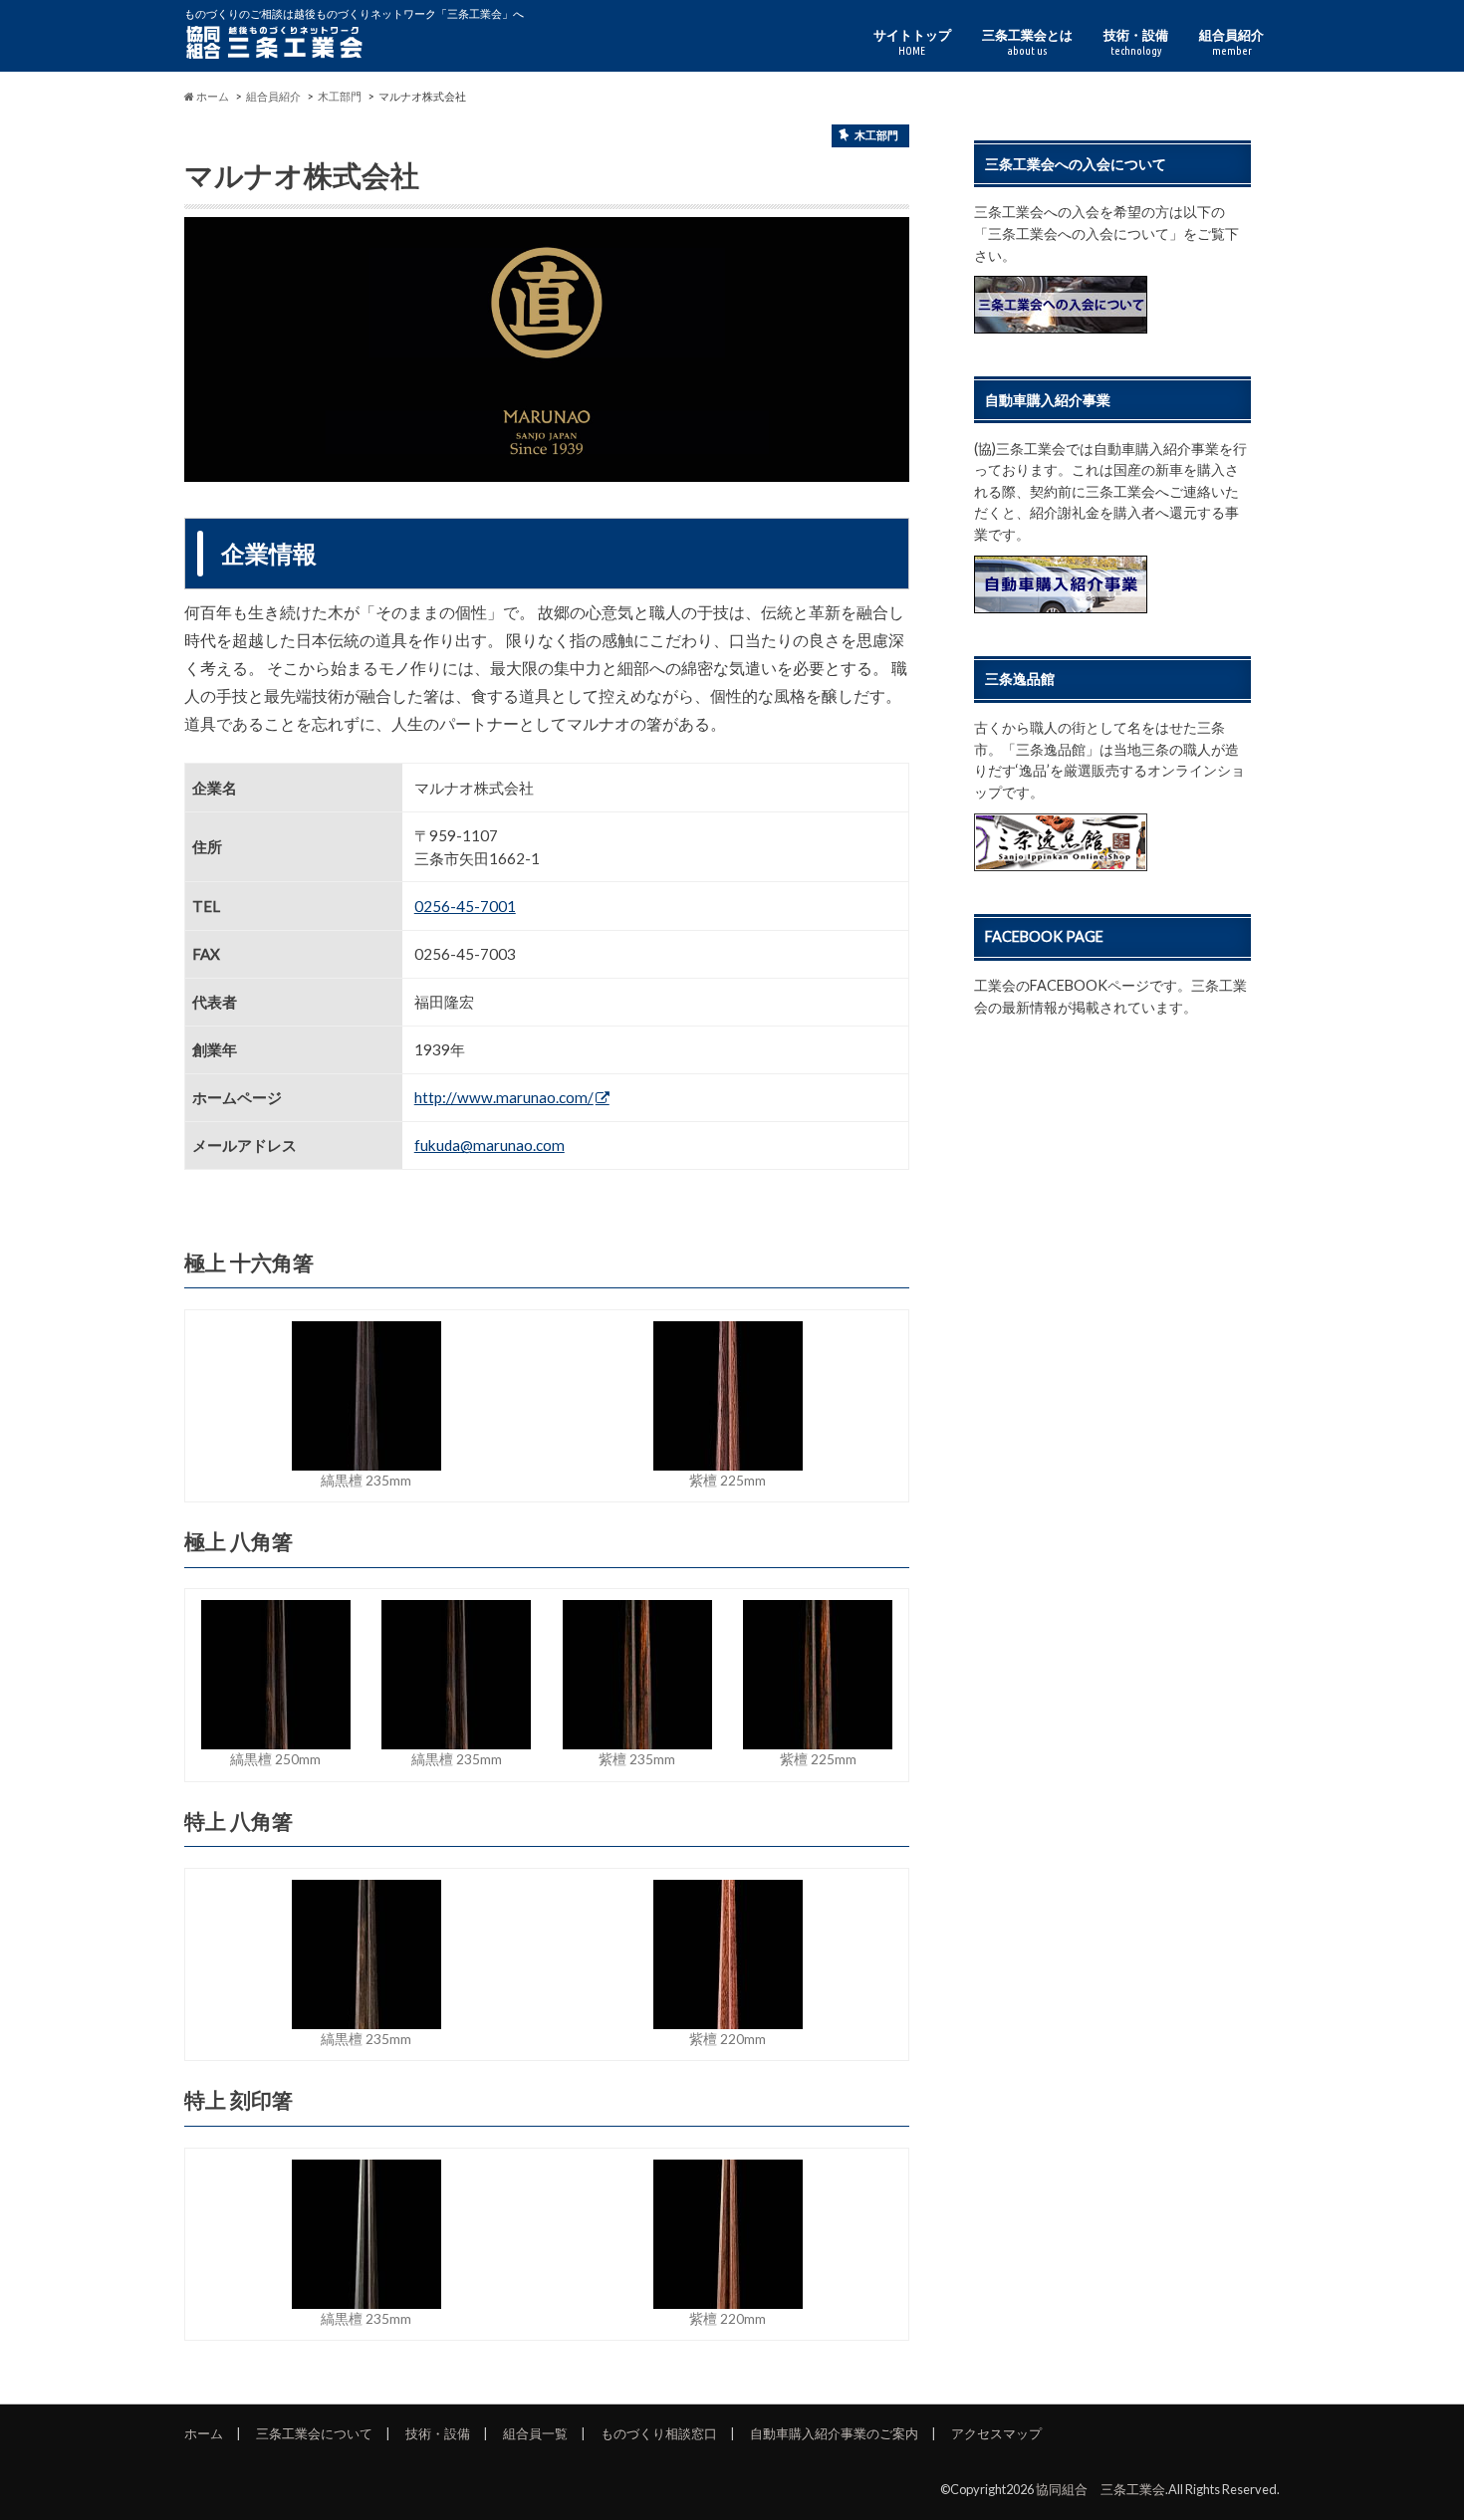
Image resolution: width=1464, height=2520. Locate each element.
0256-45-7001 (465, 906)
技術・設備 (1136, 42)
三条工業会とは (1027, 42)
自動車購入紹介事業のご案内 (834, 2433)
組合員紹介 (1231, 42)
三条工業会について (314, 2433)
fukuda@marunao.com (489, 1145)
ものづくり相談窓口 (659, 2433)
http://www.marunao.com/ (504, 1097)
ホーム (204, 2433)
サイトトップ (912, 42)
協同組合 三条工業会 (1100, 2489)
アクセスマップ (996, 2433)
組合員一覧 (535, 2433)
